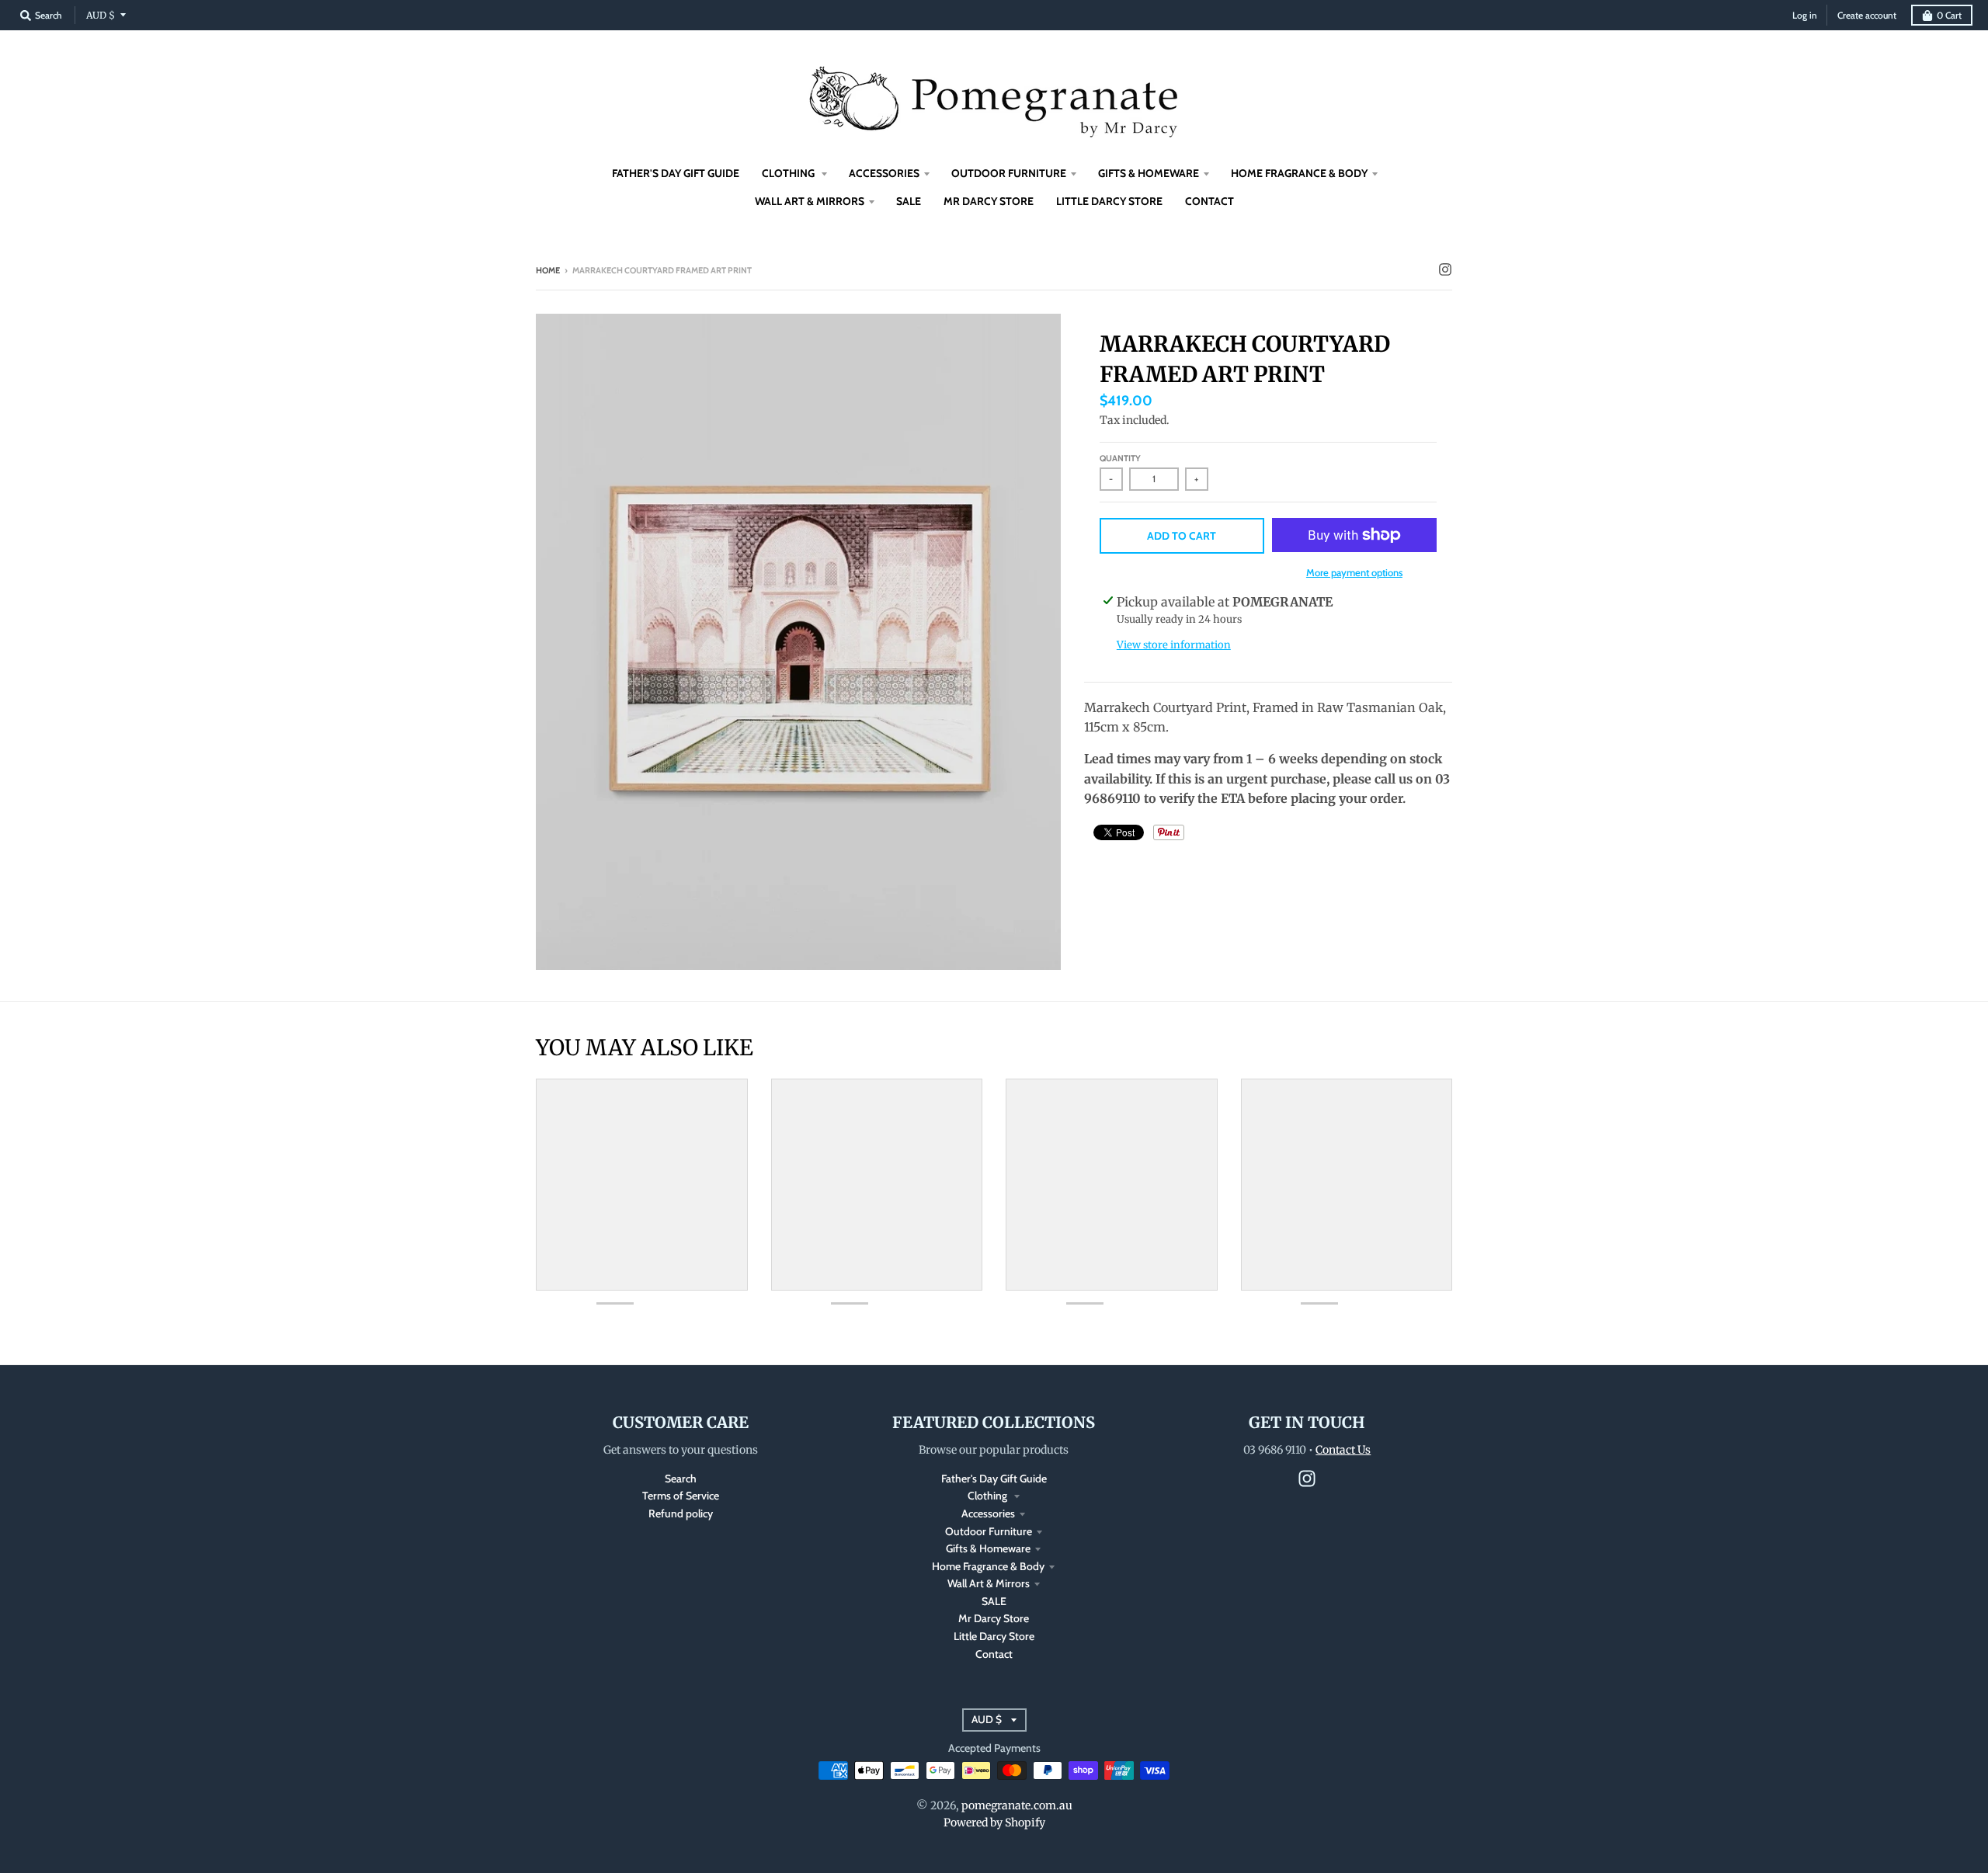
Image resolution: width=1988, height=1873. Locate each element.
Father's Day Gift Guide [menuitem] (676, 173)
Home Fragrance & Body (988, 1566)
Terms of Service (681, 1496)
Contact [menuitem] (1209, 201)
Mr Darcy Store (994, 1618)
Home (548, 270)
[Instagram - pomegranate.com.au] (1445, 269)
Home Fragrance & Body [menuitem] (1299, 173)
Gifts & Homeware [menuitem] (1149, 173)
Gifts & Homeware (988, 1548)
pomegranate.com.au (1017, 1805)
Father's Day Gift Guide (994, 1479)
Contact (994, 1654)
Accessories (988, 1513)
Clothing (989, 1496)
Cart (1949, 15)
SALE (994, 1601)
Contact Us (1343, 1450)
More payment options (1354, 572)
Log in (1805, 15)
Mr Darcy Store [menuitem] (989, 201)
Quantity (1120, 458)
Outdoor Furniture (989, 1531)
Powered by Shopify (994, 1823)
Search (681, 1479)
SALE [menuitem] (909, 201)
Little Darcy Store (994, 1636)
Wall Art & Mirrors (989, 1583)
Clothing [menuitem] (789, 173)
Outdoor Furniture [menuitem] (1009, 173)
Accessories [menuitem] (884, 173)
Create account (1867, 15)
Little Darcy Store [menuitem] (1109, 201)
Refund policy (681, 1513)
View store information (1174, 645)
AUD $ (101, 15)
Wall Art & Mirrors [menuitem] (810, 201)
